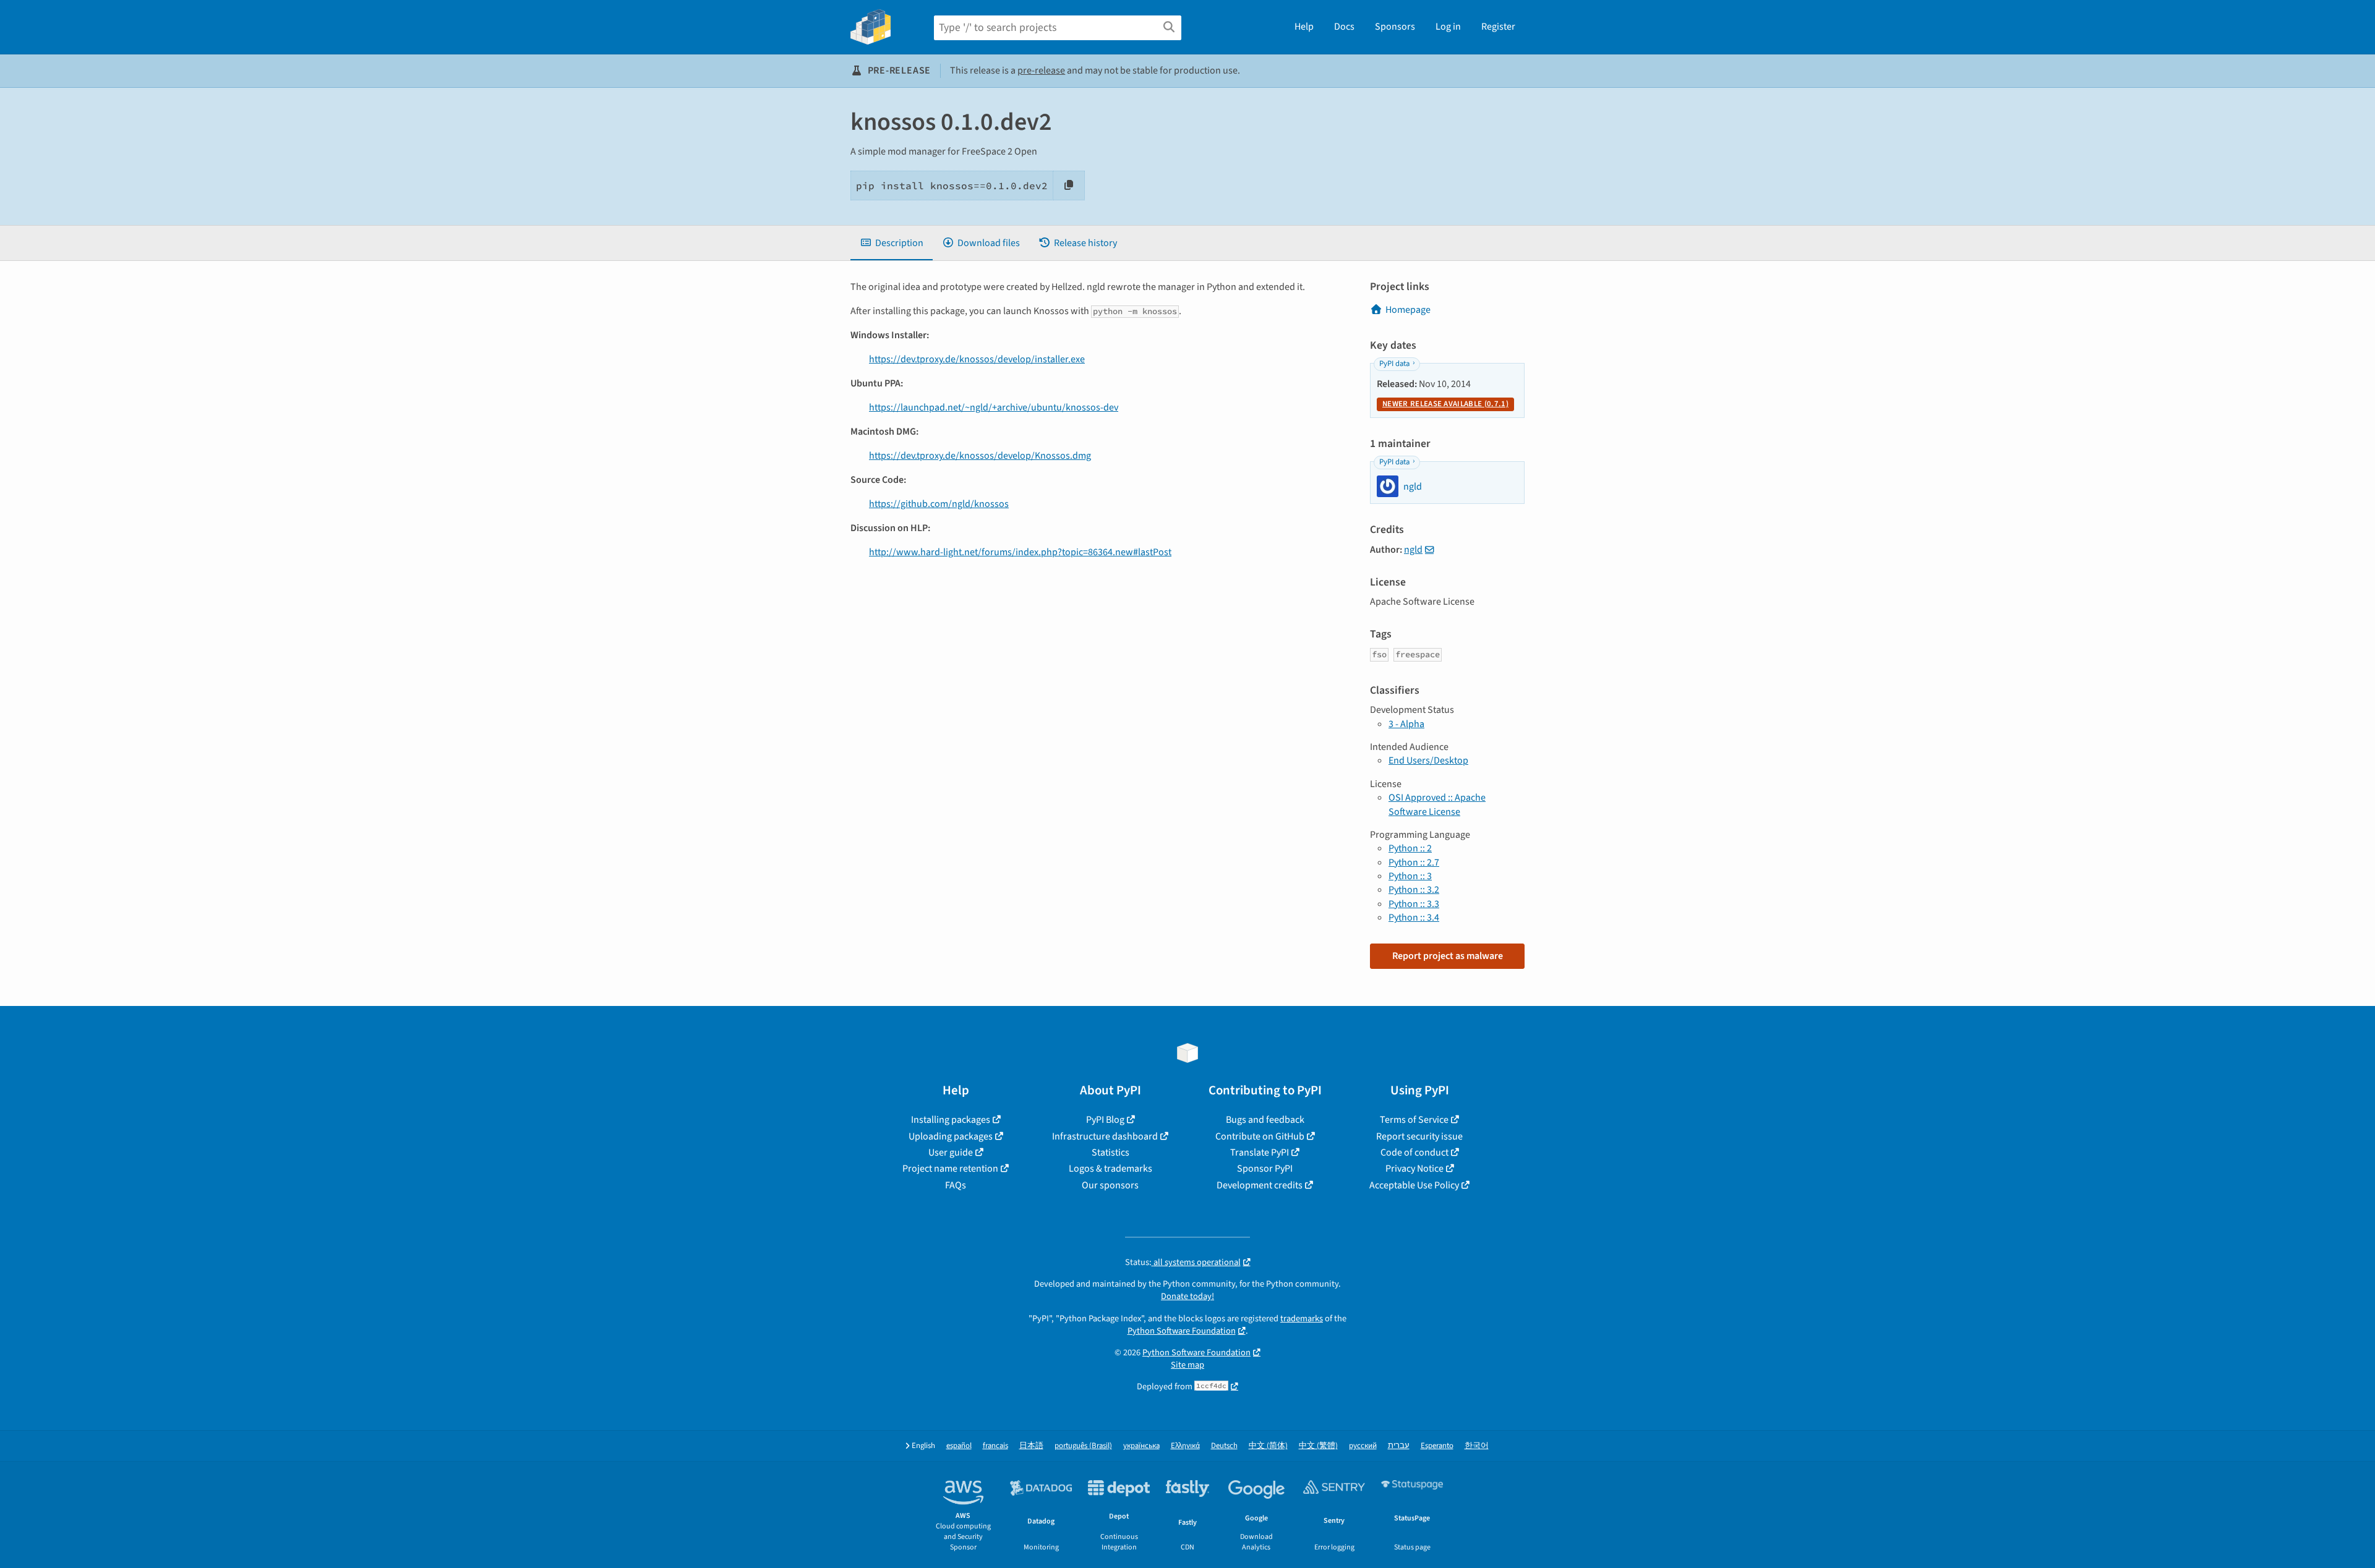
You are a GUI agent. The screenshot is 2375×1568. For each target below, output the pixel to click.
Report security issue (1419, 1136)
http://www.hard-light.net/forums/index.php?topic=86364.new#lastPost (1020, 552)
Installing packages (951, 1120)
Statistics (1110, 1153)
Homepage (1408, 310)
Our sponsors (1110, 1185)
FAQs (956, 1185)
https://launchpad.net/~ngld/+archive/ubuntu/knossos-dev (994, 407)
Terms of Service (1414, 1120)
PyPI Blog (1105, 1120)
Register (1498, 27)
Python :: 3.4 (1414, 918)
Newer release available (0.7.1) (1445, 404)
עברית (1399, 1446)
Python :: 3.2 (1414, 890)
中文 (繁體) (1318, 1446)
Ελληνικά (1185, 1446)
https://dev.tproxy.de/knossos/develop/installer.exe (977, 359)
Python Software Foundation (1182, 1331)
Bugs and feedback (1265, 1120)
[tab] (892, 243)
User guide (951, 1153)
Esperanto (1437, 1446)
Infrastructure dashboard (1105, 1136)
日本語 (1031, 1446)
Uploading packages (951, 1136)
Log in (1448, 27)
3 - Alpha (1406, 724)
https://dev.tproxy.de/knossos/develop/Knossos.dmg (980, 456)
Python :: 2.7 (1414, 863)
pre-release (1041, 70)
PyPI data (1394, 364)
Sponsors (1395, 27)
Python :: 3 (1410, 876)
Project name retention (950, 1169)
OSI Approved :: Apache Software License (1437, 804)
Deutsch (1224, 1446)
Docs (1344, 27)
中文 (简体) (1268, 1446)
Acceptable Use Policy (1414, 1185)
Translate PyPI (1260, 1153)
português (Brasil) (1083, 1446)
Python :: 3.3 (1414, 904)
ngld (1413, 550)
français (995, 1446)
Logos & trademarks (1110, 1169)
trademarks (1302, 1319)
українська (1141, 1446)
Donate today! (1187, 1296)
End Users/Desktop (1428, 761)
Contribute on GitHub (1260, 1136)
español (959, 1446)
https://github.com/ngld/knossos (939, 504)
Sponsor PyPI (1265, 1169)
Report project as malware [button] (1448, 956)
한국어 (1477, 1446)
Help (1304, 27)
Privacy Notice (1414, 1169)
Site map (1187, 1365)
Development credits (1260, 1185)
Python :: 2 (1410, 848)
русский (1363, 1446)
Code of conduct (1414, 1153)
